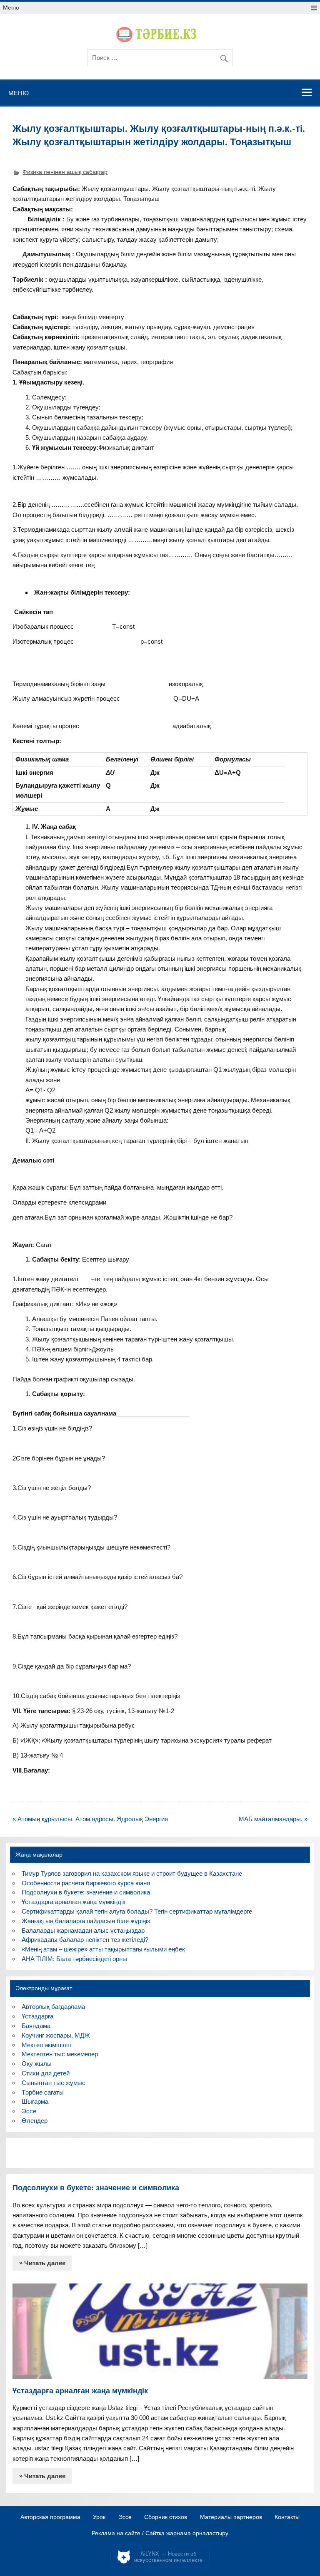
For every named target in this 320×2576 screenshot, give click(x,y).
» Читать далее (42, 2263)
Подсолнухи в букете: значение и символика (86, 1892)
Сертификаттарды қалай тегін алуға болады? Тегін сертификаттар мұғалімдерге (137, 1911)
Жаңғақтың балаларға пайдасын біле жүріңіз (86, 1921)
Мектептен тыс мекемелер (60, 2054)
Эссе (29, 2111)
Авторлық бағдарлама (53, 2007)
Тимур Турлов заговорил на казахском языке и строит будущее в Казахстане (132, 1873)
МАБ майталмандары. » (273, 1819)
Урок (99, 2517)
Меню (11, 8)
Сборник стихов (166, 2517)
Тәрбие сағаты (43, 2092)
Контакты (287, 2517)
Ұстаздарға (37, 2016)
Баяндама (36, 2026)
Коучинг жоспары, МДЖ (56, 2035)
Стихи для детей (46, 2073)
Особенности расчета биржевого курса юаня (86, 1883)
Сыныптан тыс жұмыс (54, 2083)
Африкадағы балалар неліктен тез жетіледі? (85, 1940)
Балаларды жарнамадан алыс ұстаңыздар (83, 1930)
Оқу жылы (37, 2064)
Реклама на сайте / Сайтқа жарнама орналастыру (160, 2534)
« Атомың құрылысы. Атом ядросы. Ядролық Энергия (90, 1819)
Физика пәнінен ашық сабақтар (65, 172)
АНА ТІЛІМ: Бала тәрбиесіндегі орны (74, 1959)
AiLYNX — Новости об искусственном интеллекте (168, 2557)
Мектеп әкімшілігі (46, 2045)
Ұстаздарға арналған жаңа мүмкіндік (74, 1902)
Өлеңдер (35, 2121)
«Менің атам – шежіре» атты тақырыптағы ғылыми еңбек (103, 1949)
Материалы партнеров (231, 2517)
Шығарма (35, 2101)
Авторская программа (50, 2517)
